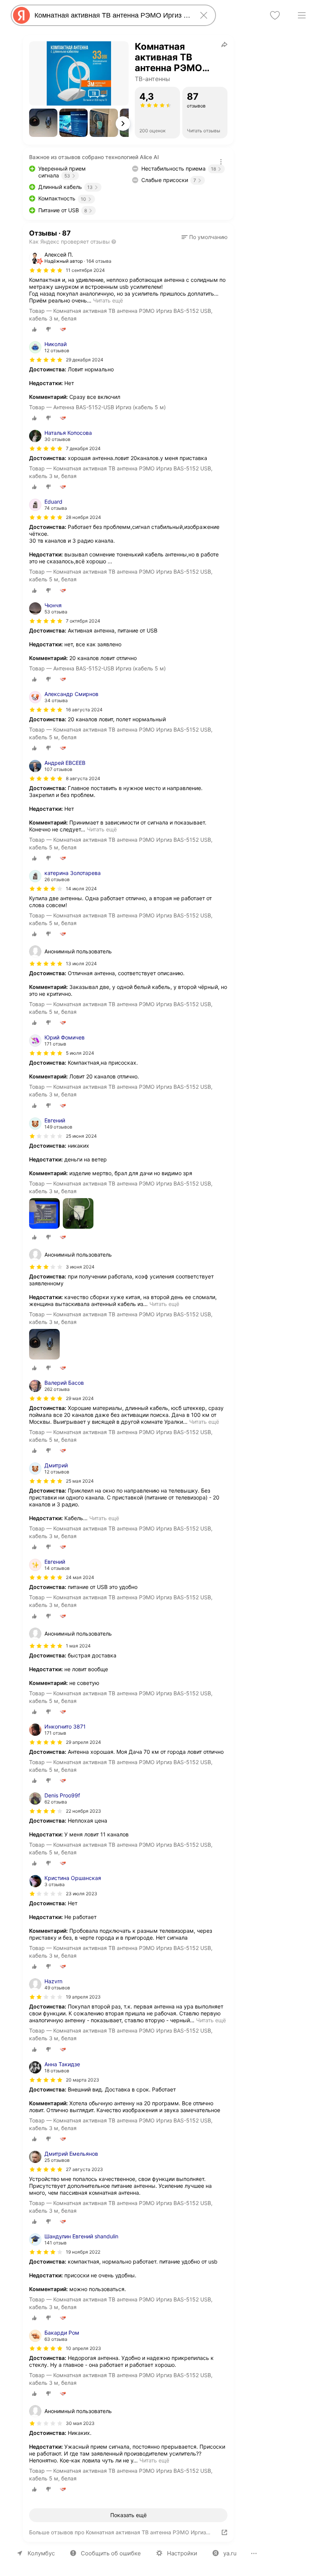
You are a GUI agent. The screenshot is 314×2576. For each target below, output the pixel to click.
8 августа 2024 (83, 778)
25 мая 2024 (80, 1481)
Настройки (182, 2553)
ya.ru (230, 2553)
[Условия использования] (221, 162)
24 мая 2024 (80, 1577)
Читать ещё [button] (108, 300)
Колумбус (41, 2553)
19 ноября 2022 (83, 2252)
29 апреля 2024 (83, 1742)
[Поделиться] (224, 44)
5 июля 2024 (80, 1053)
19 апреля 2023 (83, 1997)
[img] (46, 270)
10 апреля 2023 (83, 2348)
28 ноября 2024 (83, 517)
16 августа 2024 (84, 710)
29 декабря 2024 (85, 360)
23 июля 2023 (82, 1894)
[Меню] (302, 15)
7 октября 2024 (83, 621)
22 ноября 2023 (83, 1811)
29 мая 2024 (80, 1398)
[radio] (34, 329)
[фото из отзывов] (44, 1214)
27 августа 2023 (84, 2169)
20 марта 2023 (83, 2080)
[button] (43, 123)
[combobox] (112, 15)
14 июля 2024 (81, 889)
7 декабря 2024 (83, 448)
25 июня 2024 (81, 1136)
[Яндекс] (21, 15)
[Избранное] (275, 15)
